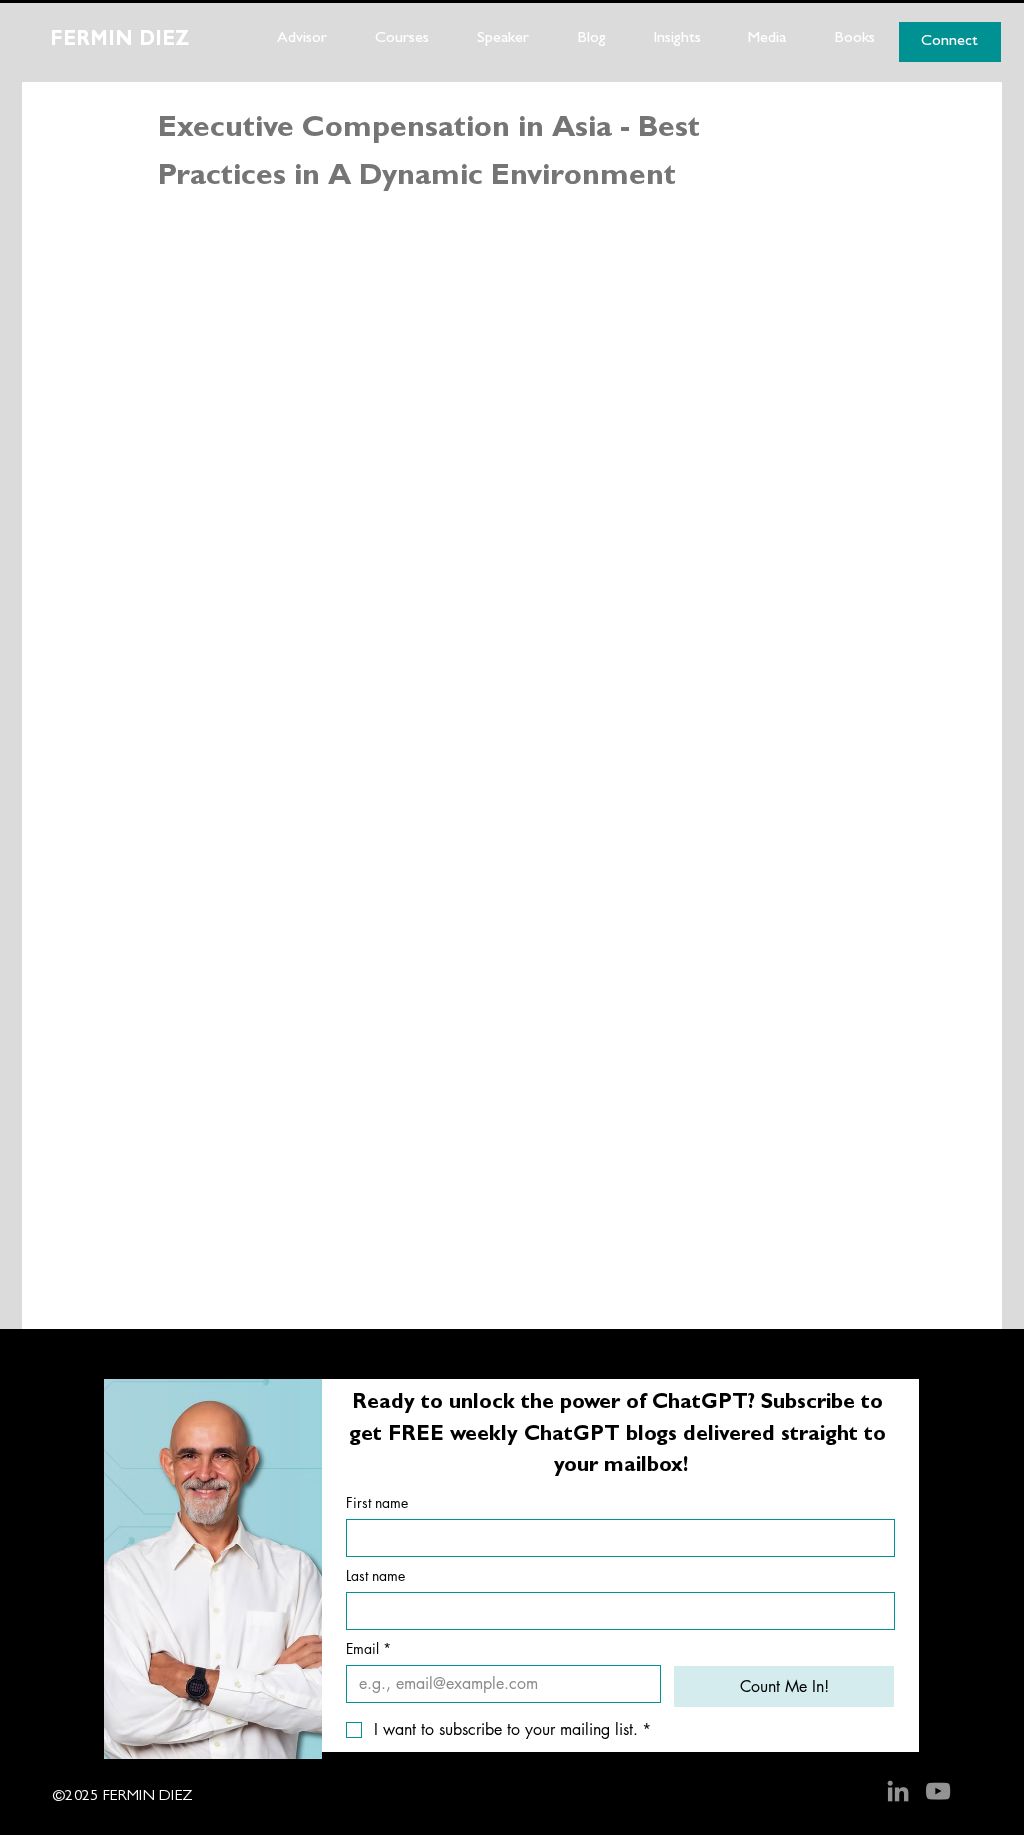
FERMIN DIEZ (119, 41)
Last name (375, 1575)
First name (377, 1502)
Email (368, 1648)
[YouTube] (938, 1791)
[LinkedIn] (898, 1791)
